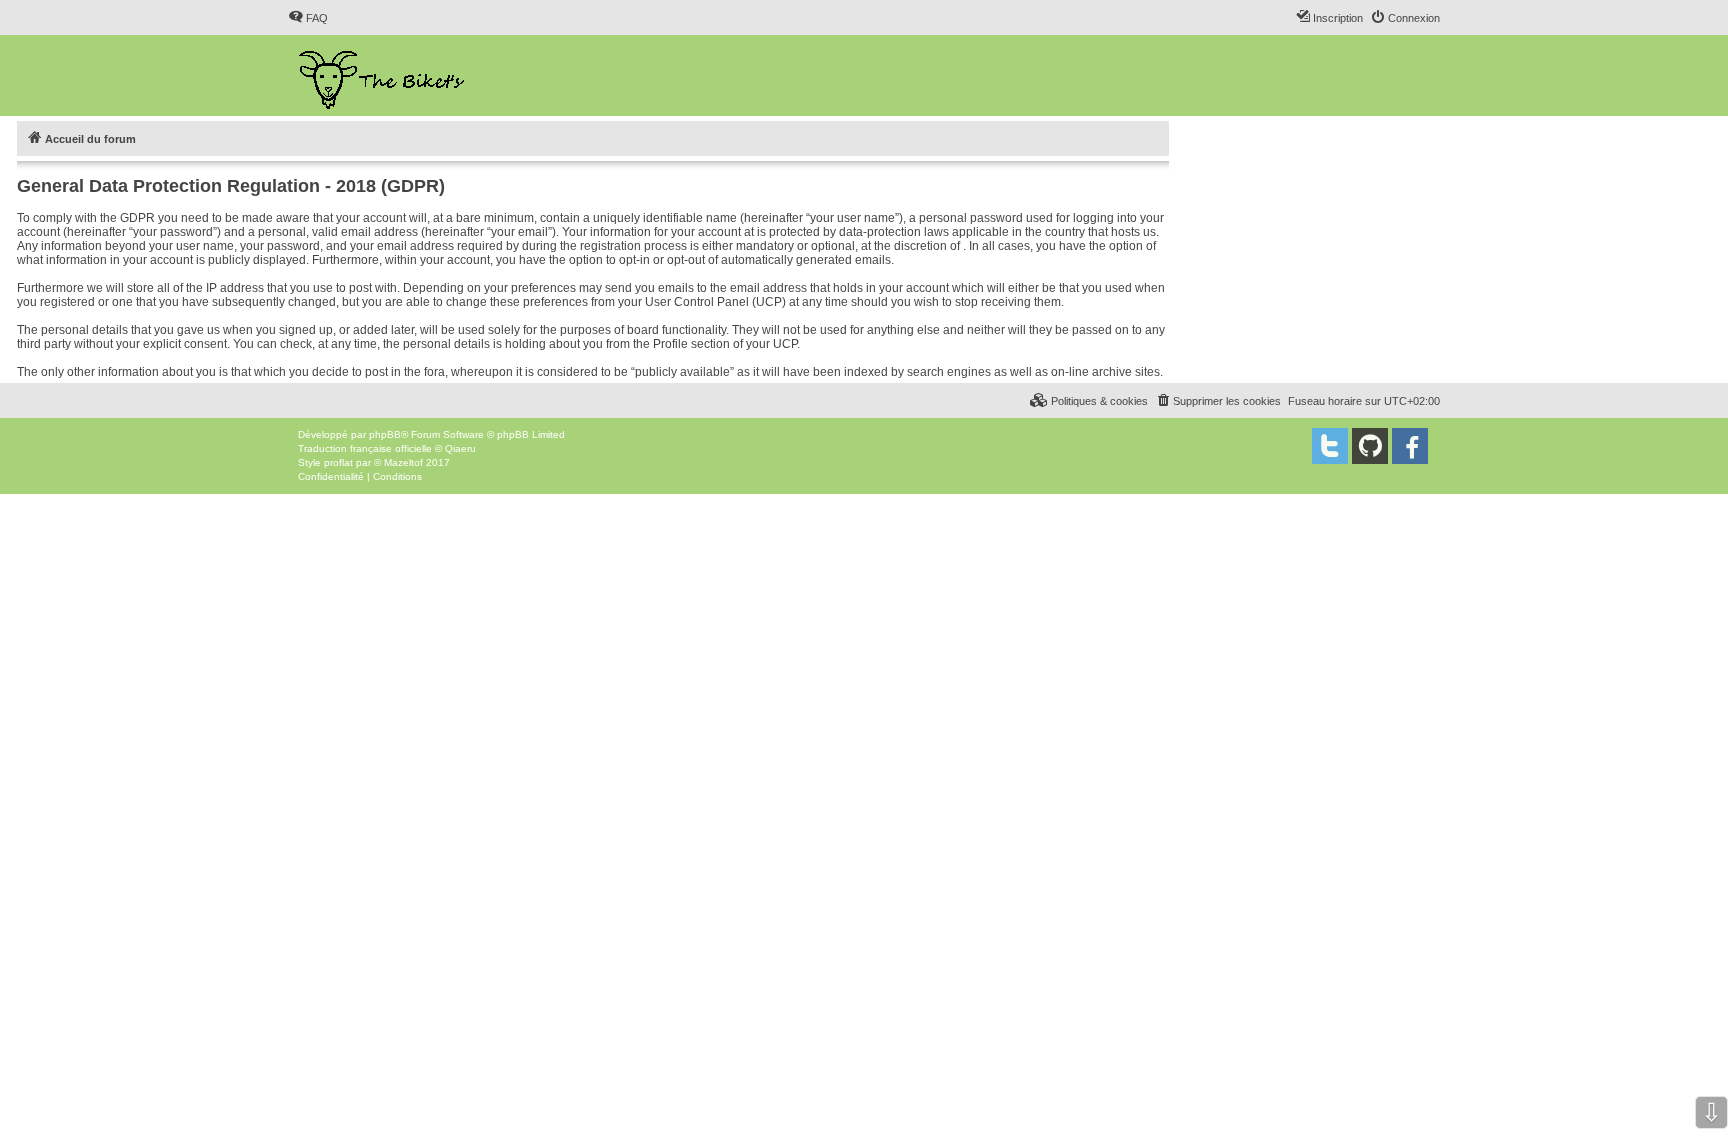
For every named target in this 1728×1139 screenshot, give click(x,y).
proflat (338, 462)
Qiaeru (460, 448)
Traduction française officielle (365, 448)
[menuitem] (308, 18)
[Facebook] (1410, 446)
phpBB (385, 434)
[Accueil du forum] (383, 75)
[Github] (1370, 446)
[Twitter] (1330, 446)
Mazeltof (403, 462)
